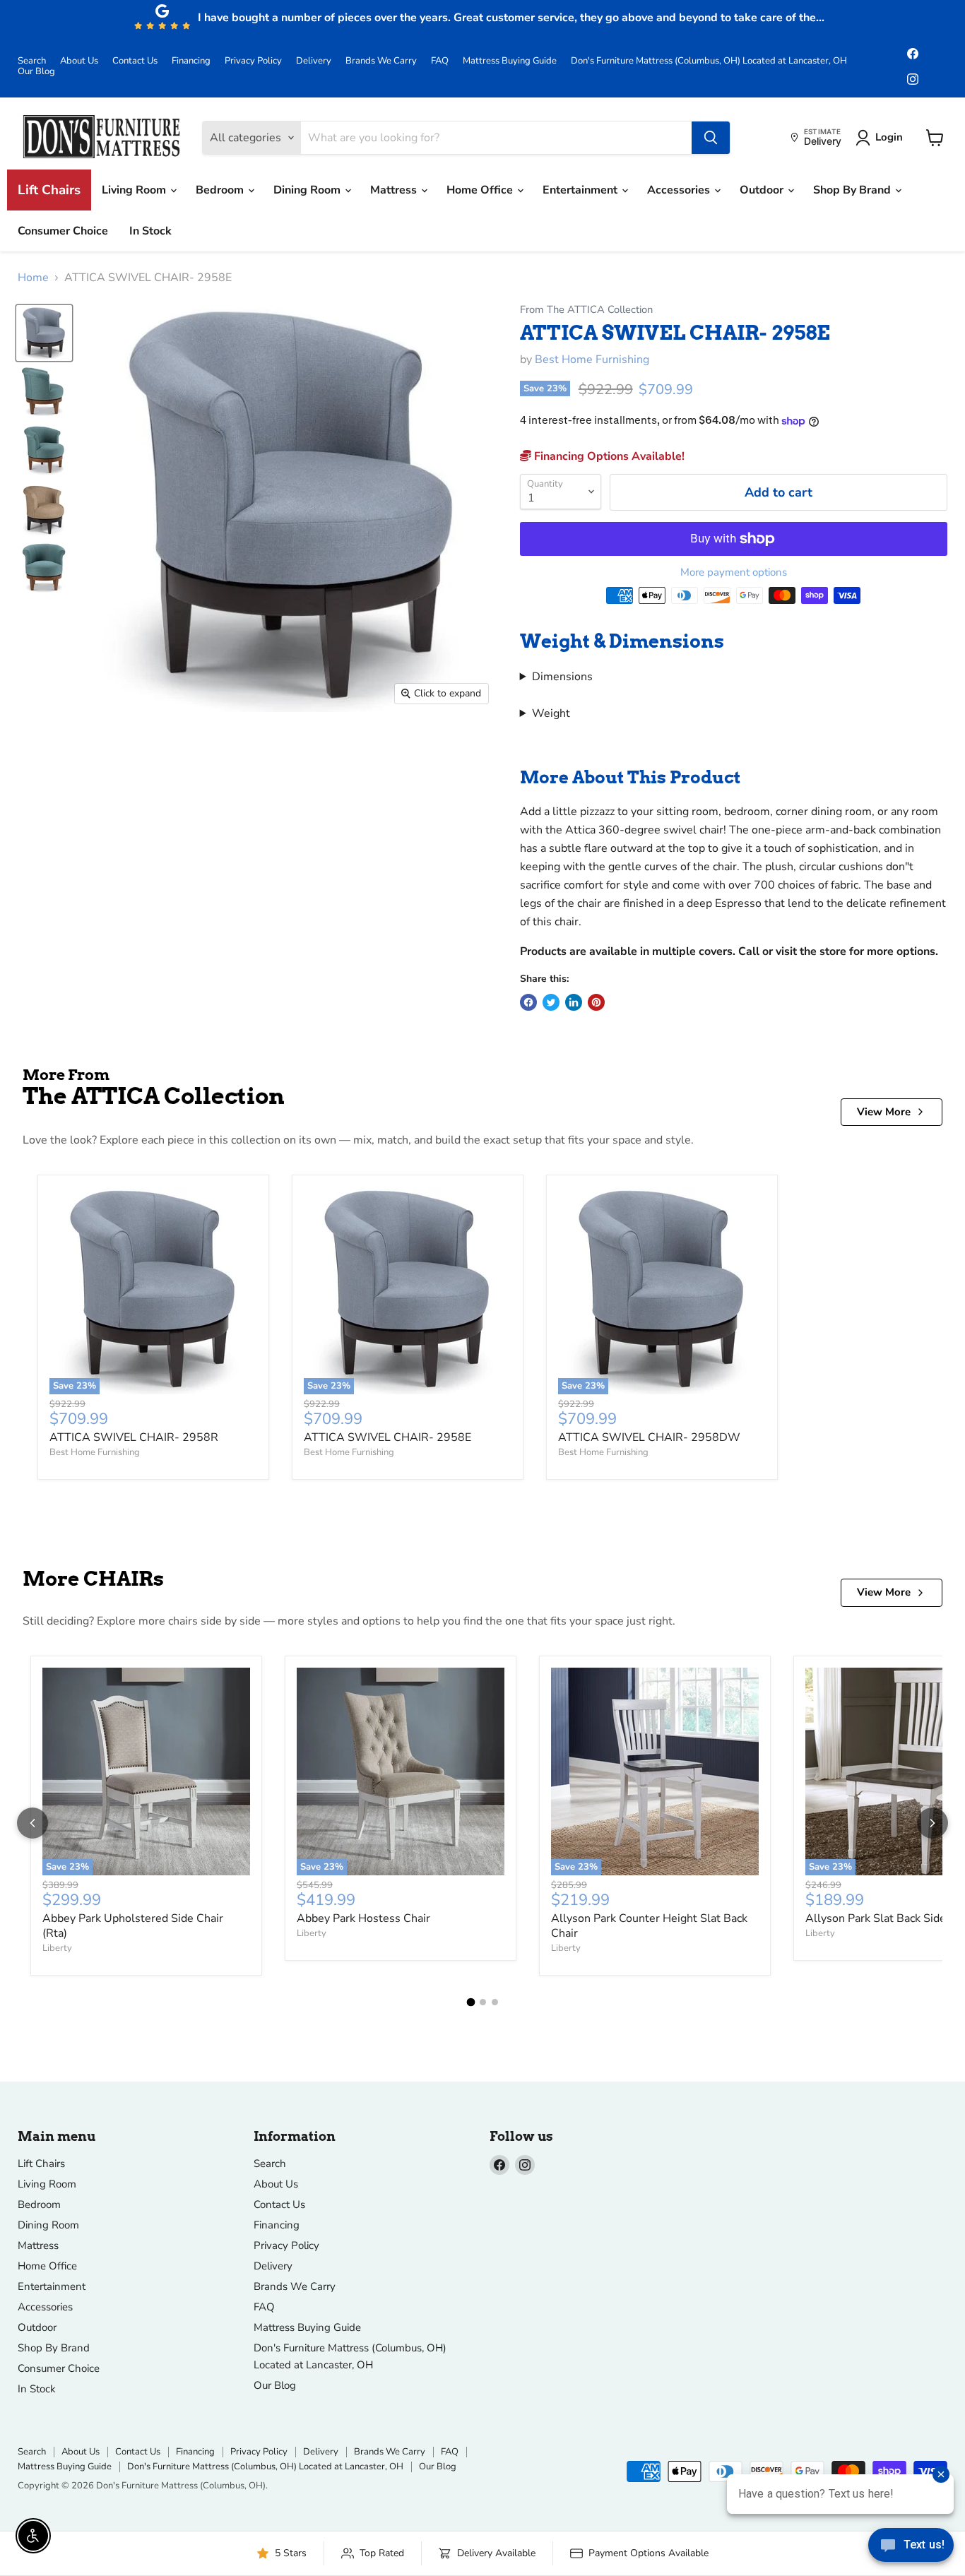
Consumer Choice (63, 231)
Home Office (481, 190)
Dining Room (308, 190)
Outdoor (763, 190)
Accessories (680, 190)
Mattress (395, 190)
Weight (551, 713)
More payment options (734, 572)
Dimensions (562, 677)
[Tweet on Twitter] (551, 1002)
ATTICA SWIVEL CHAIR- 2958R (134, 1437)
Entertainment (581, 190)
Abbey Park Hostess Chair (363, 1918)
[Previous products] (32, 1823)
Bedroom (221, 190)
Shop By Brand (853, 190)
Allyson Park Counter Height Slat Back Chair (649, 1926)
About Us (79, 61)
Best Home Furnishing (592, 360)
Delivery (314, 61)
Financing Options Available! (608, 456)
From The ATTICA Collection (586, 310)
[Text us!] (911, 2548)
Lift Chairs (49, 190)
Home (33, 278)
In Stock (150, 231)
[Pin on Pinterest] (596, 1002)
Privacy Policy (253, 61)
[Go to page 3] (495, 2002)
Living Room (135, 190)
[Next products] (933, 1823)
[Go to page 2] (483, 2002)
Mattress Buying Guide (510, 61)
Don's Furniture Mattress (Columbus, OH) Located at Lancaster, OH (709, 61)
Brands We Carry (381, 61)
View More (884, 1112)
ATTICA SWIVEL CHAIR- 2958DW (649, 1437)
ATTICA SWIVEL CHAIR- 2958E (387, 1437)
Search (32, 61)
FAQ (440, 61)
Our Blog (36, 72)
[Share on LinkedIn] (574, 1002)
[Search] (711, 138)
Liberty (57, 1948)
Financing (191, 61)
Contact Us (135, 61)
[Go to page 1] (470, 2002)
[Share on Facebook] (528, 1002)
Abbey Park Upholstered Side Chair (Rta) (133, 1926)
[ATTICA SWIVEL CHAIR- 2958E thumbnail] (44, 333)
